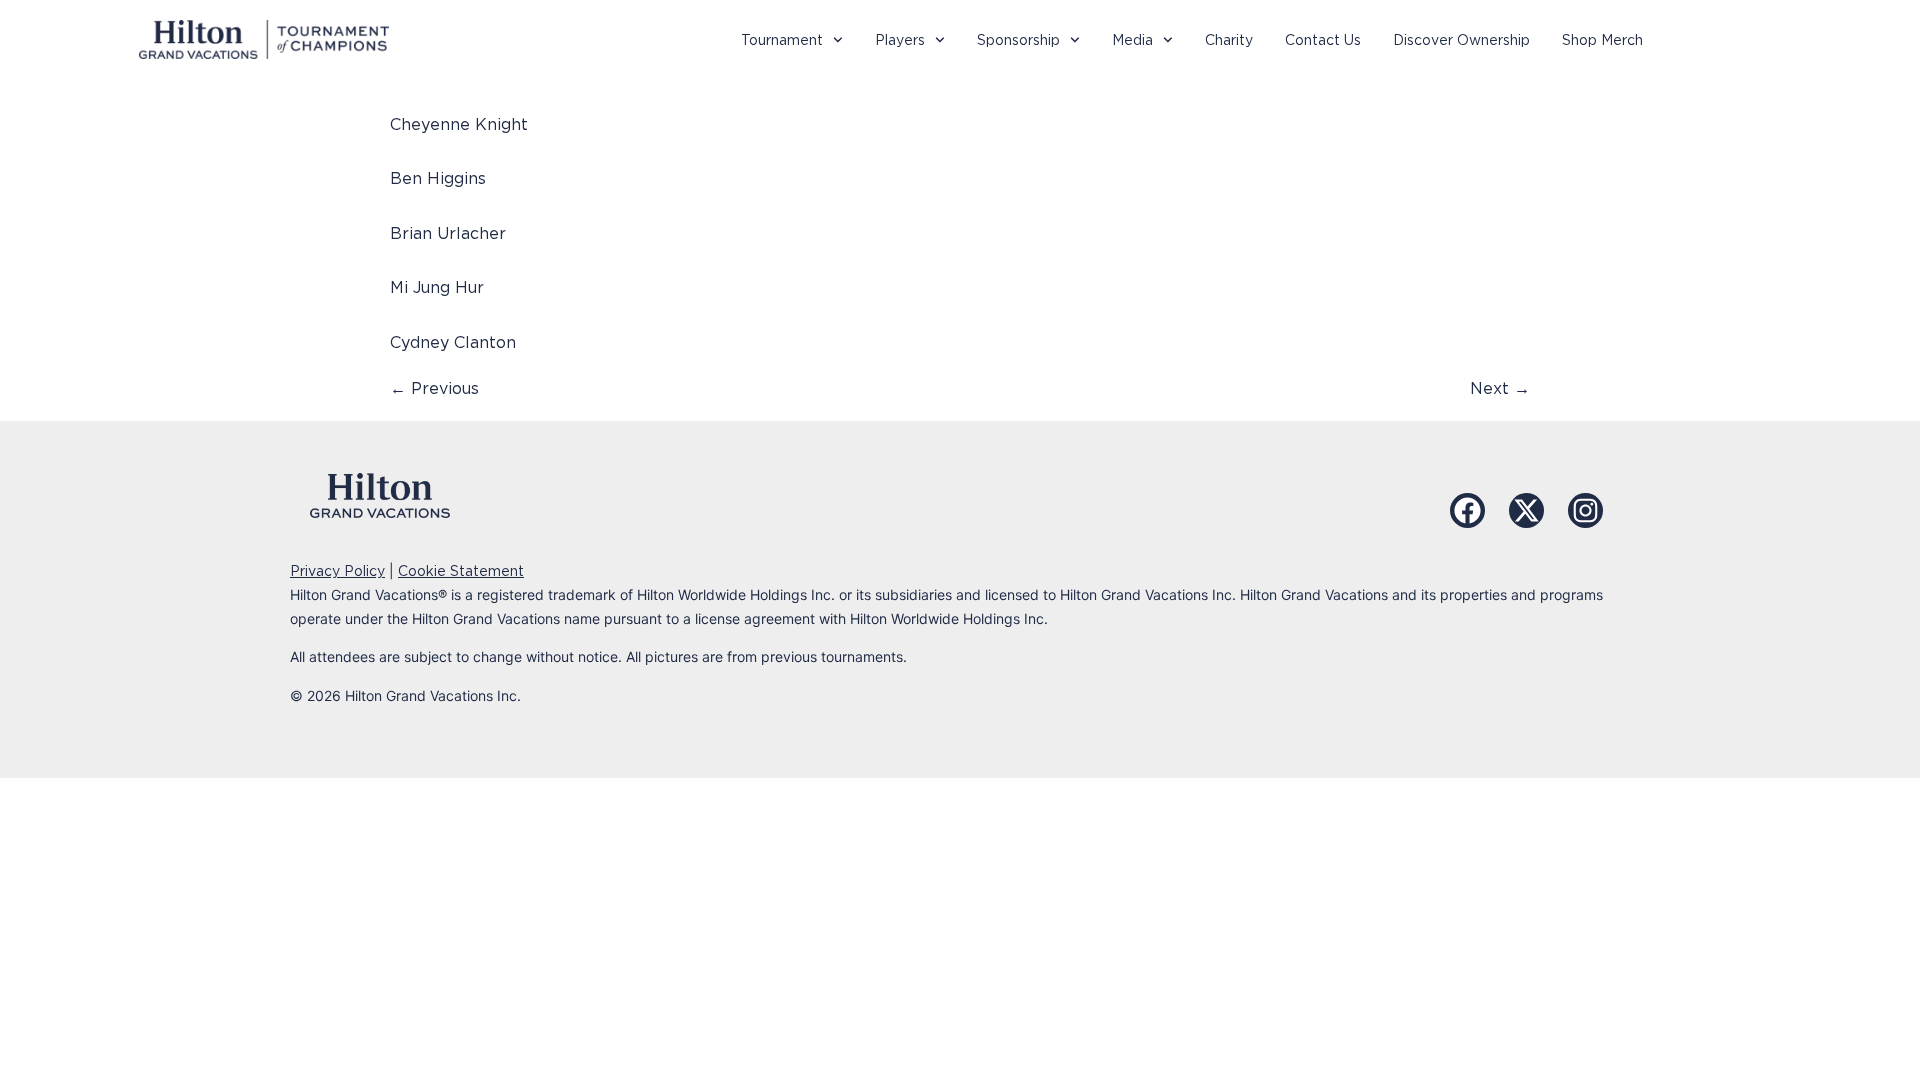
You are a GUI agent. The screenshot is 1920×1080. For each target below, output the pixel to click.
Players (900, 40)
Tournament (782, 40)
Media (1132, 40)
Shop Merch (1602, 40)
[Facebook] (1467, 510)
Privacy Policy (337, 571)
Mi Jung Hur (437, 287)
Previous (434, 388)
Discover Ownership (1461, 40)
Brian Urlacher (448, 233)
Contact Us (1323, 40)
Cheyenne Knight (459, 124)
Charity (1229, 40)
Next (1500, 388)
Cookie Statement (461, 571)
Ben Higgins (438, 178)
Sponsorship (1018, 40)
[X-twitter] (1526, 510)
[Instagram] (1585, 510)
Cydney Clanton (453, 342)
